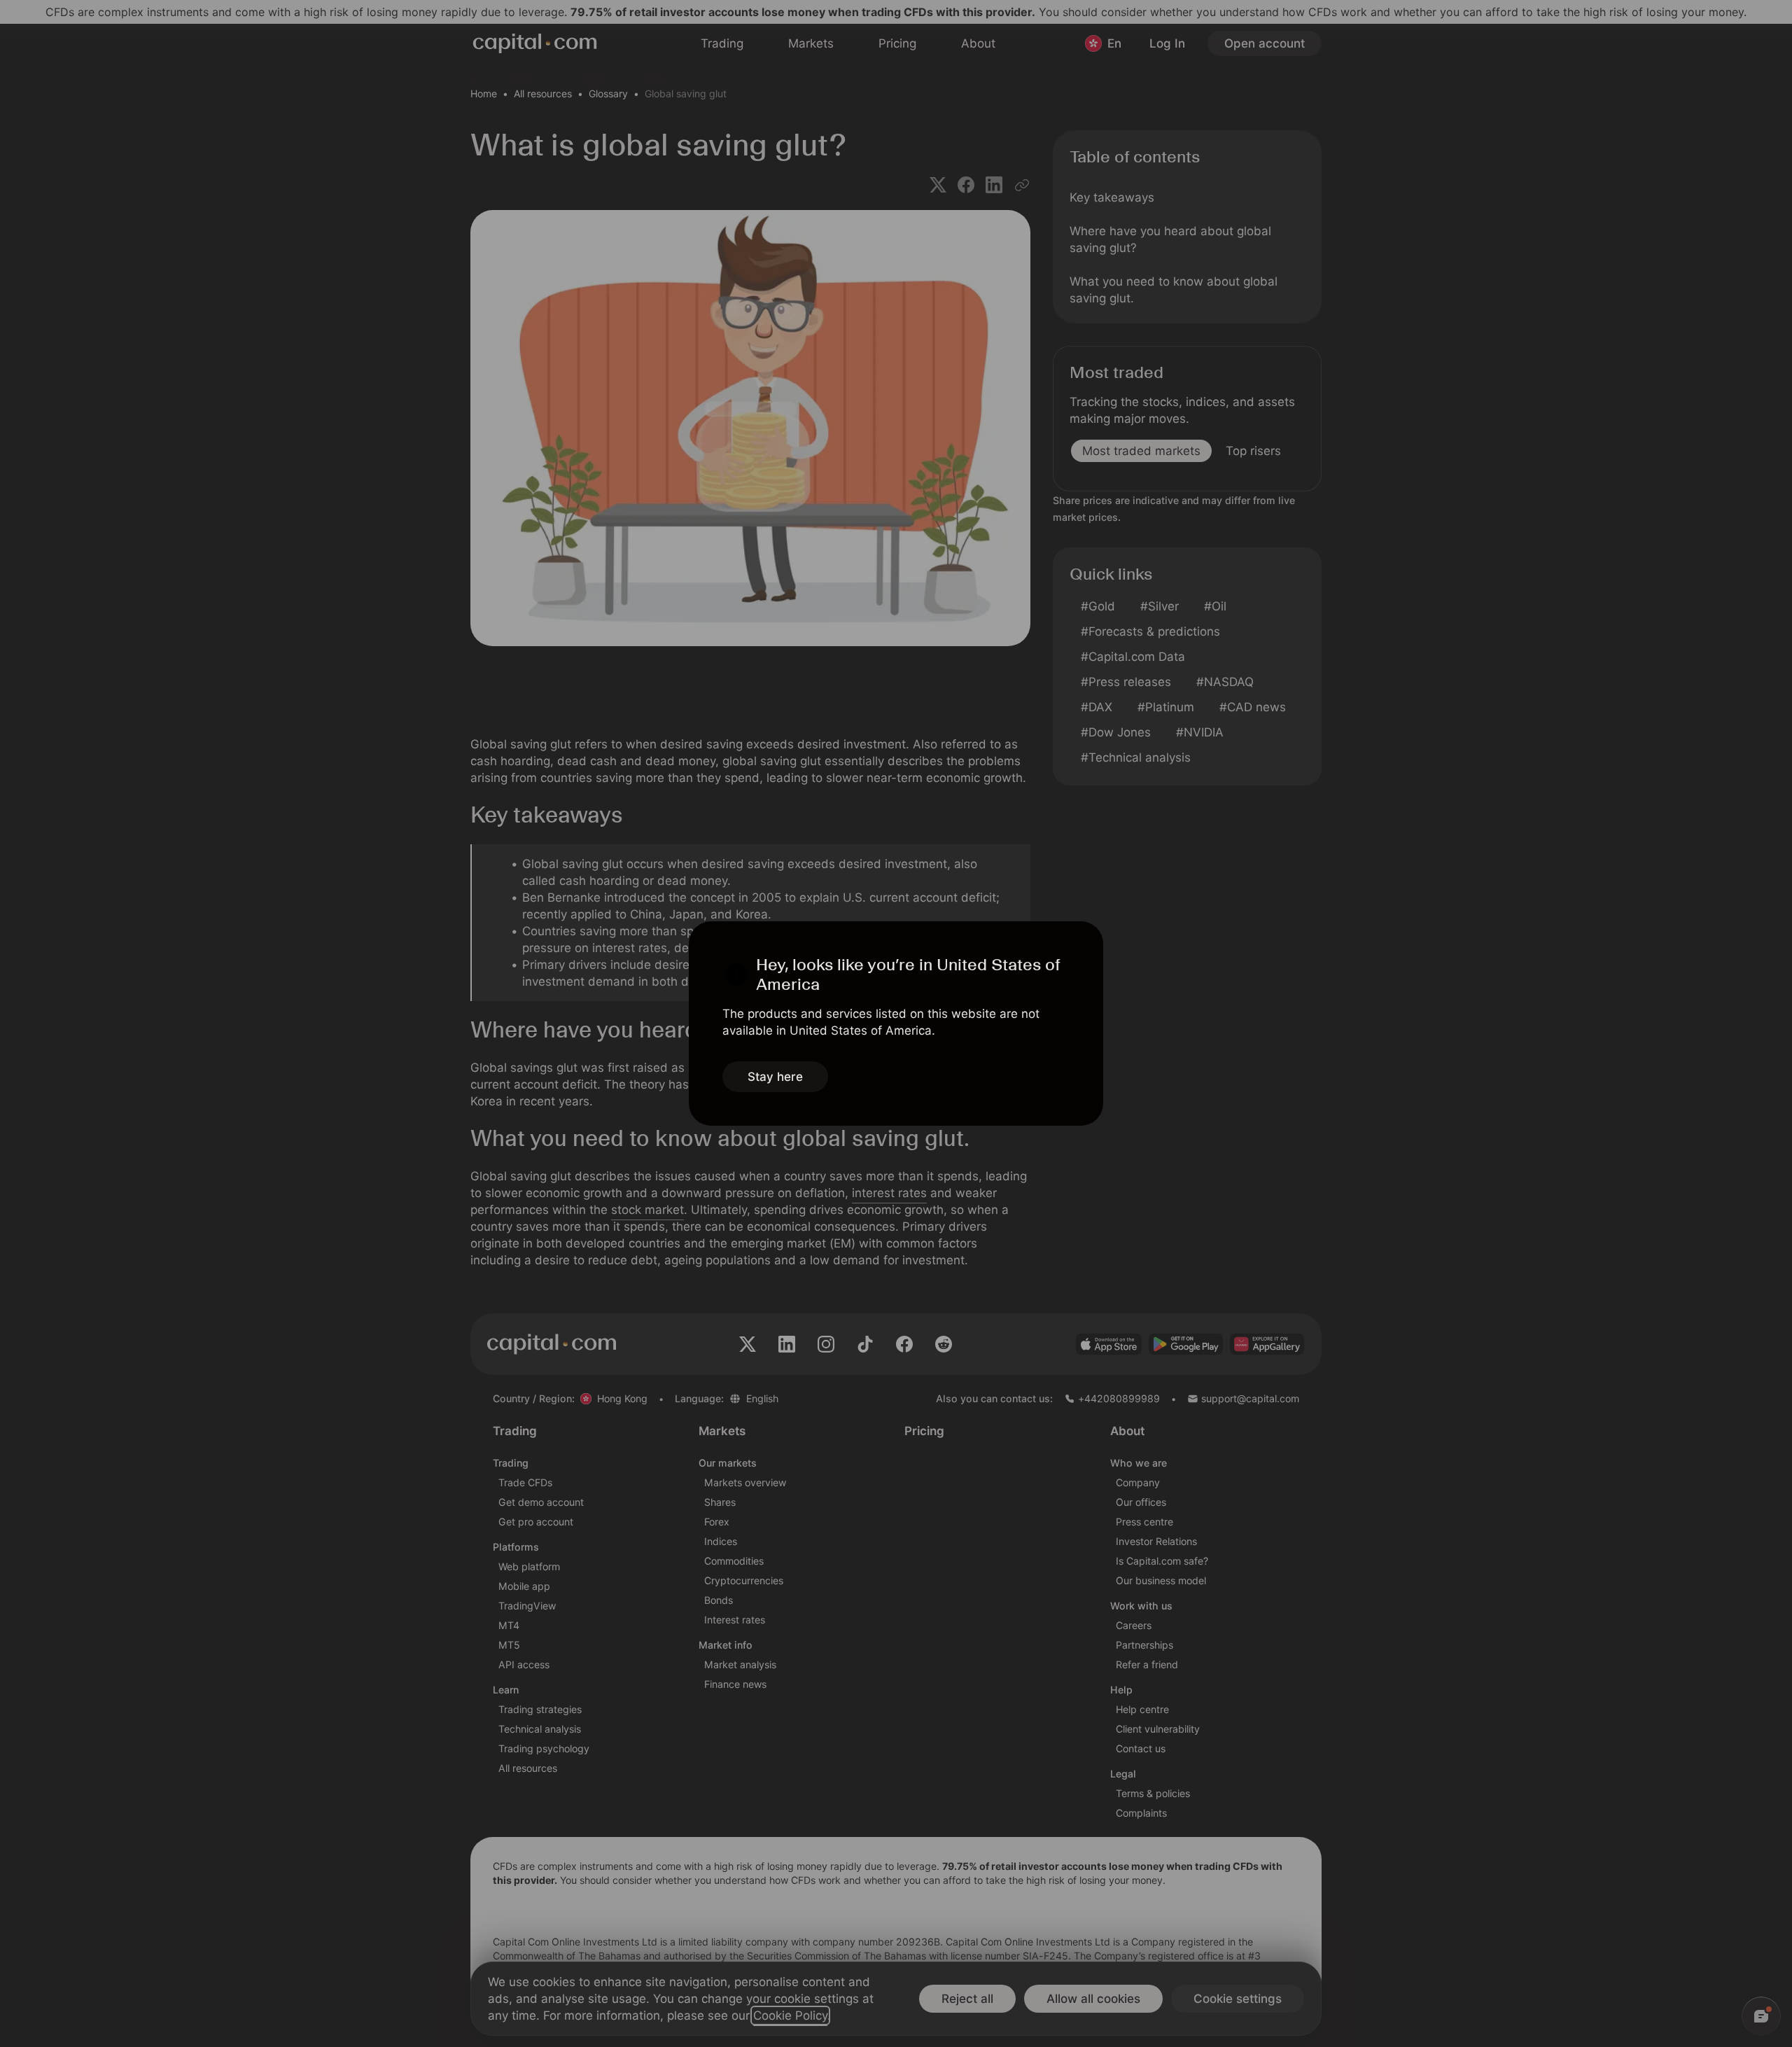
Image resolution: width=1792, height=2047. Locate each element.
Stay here (775, 1077)
